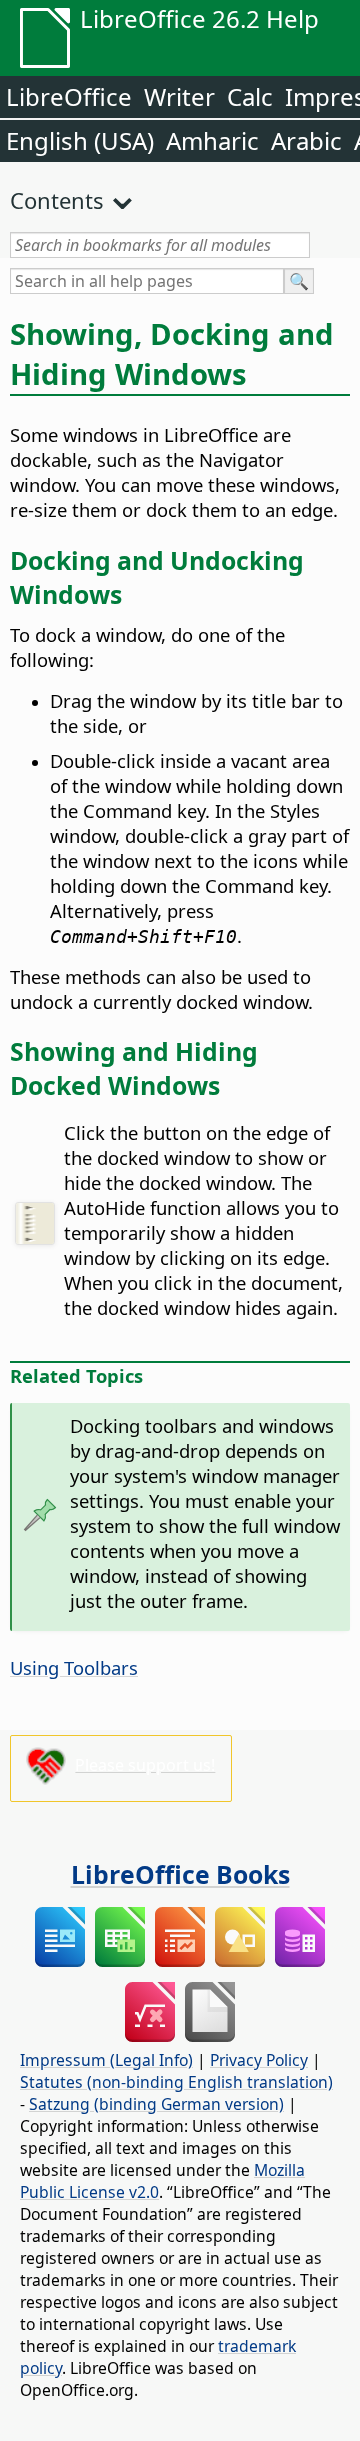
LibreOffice (69, 96)
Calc (250, 96)
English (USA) (80, 140)
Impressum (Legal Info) (106, 2060)
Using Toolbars (74, 1667)
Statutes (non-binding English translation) (176, 2082)
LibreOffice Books (180, 1874)
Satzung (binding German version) (156, 2104)
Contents (57, 200)
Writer (179, 96)
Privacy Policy (259, 2060)
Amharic (212, 140)
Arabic (306, 140)
